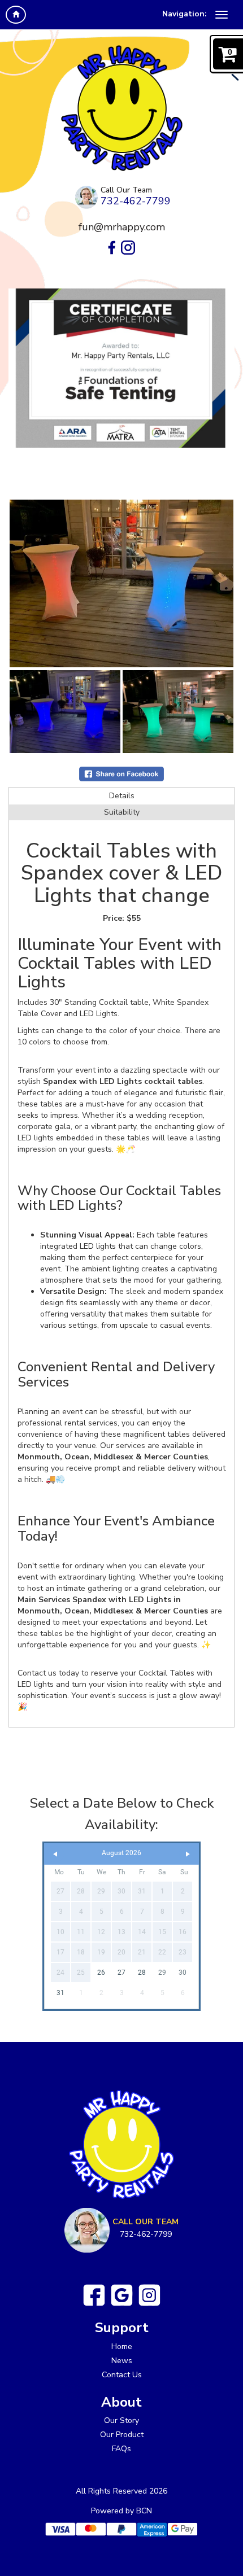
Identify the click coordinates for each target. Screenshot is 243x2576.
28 (142, 1973)
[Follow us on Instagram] (149, 2295)
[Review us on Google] (122, 2295)
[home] (16, 15)
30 (183, 1973)
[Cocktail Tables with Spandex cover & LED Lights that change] (121, 583)
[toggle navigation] (222, 15)
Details (122, 796)
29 (162, 1973)
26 (101, 1973)
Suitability (122, 812)
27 (121, 1973)
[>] (188, 1854)
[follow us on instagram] (128, 248)
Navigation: (185, 14)
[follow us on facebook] (112, 248)
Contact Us (122, 2375)
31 (60, 1993)
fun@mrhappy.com (122, 227)
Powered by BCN (121, 2511)
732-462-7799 (136, 201)
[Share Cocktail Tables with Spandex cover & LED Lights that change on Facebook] (121, 773)
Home (122, 2347)
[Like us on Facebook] (94, 2295)
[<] (55, 1854)
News (122, 2361)
